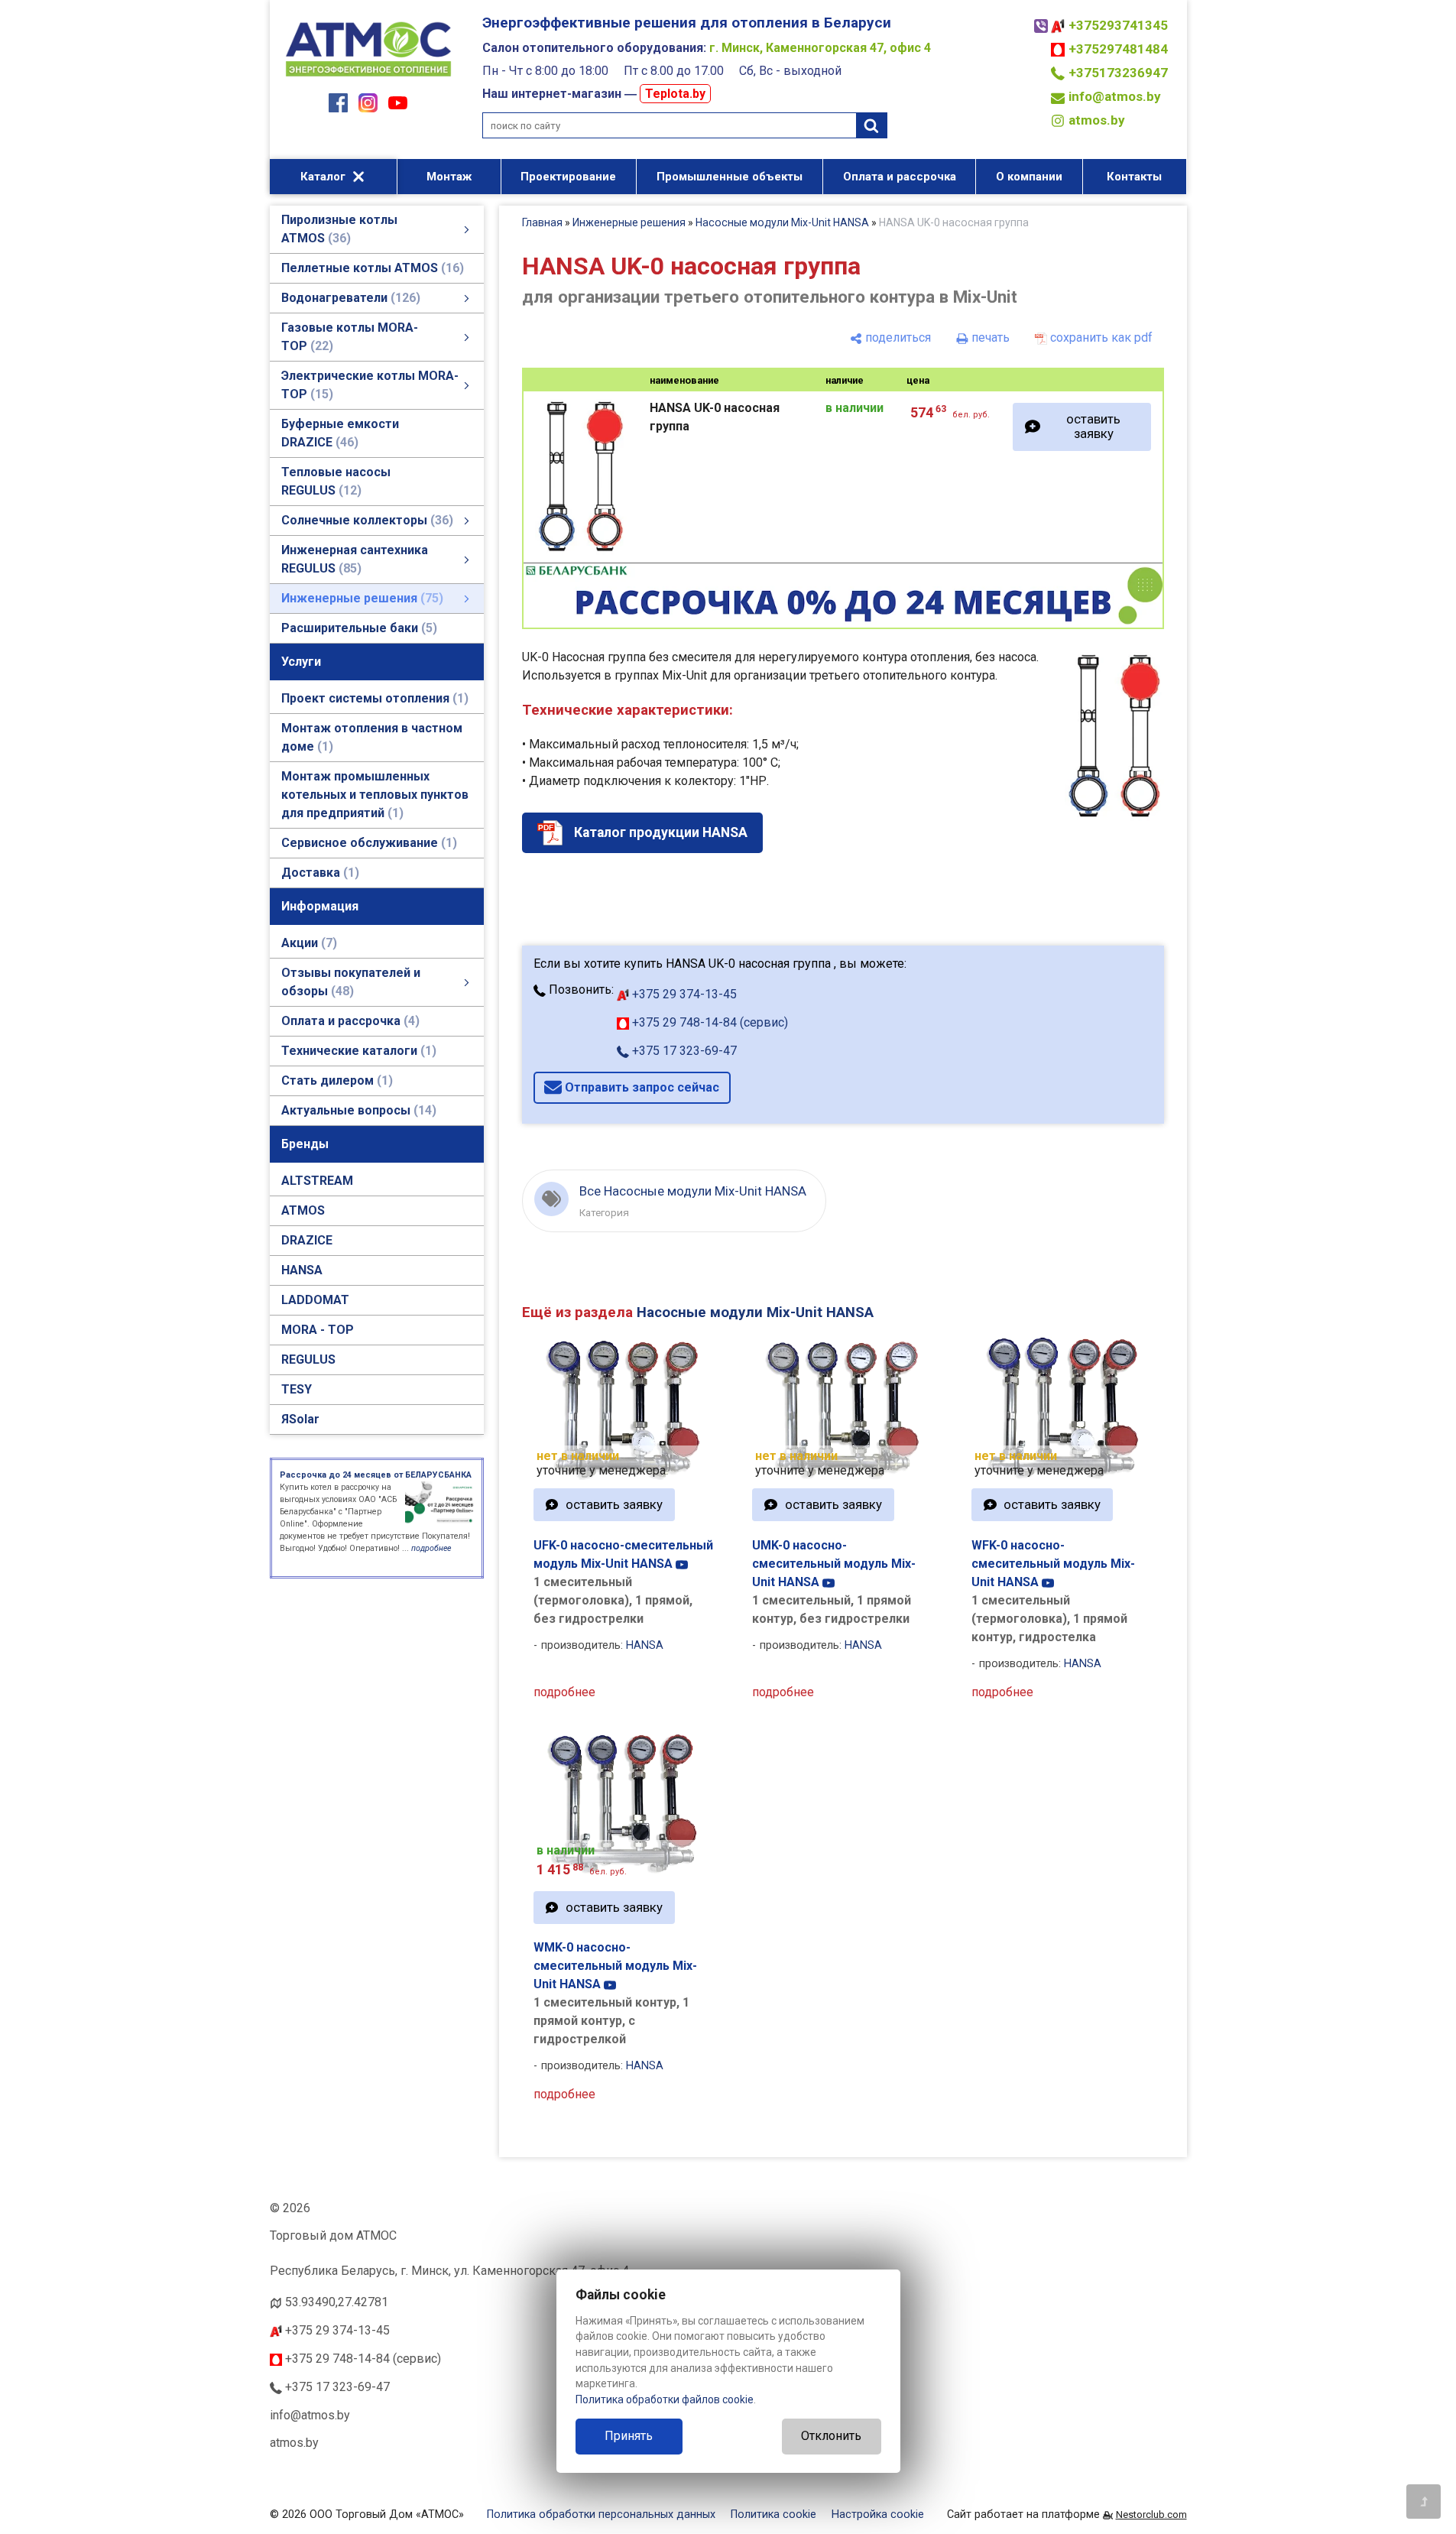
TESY (297, 1389)
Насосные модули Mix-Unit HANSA (782, 222)
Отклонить (831, 2436)
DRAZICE (307, 1240)
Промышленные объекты (730, 177)
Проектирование (568, 177)
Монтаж (449, 177)
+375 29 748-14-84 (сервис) (709, 1022)
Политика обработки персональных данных (601, 2515)
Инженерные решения (629, 222)
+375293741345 (1118, 25)
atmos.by (1097, 120)
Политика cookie (773, 2515)
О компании (1029, 177)
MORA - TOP (318, 1330)
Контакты (1134, 177)
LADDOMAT (315, 1300)
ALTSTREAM (317, 1181)
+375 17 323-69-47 (683, 1051)
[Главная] (368, 78)
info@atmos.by (1115, 96)
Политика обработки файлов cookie (665, 2399)
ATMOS (303, 1210)
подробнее (564, 1692)
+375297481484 (1118, 49)
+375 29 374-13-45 (683, 994)
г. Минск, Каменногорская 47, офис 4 (820, 48)
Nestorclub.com (1151, 2515)
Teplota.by (675, 94)
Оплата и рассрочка (900, 177)
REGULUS (308, 1359)
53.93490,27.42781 (337, 2302)
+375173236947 (1118, 73)
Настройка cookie (878, 2515)
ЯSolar (300, 1419)
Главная (542, 222)
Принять (629, 2436)
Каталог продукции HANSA (661, 832)
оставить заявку (1093, 426)
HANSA (302, 1270)
